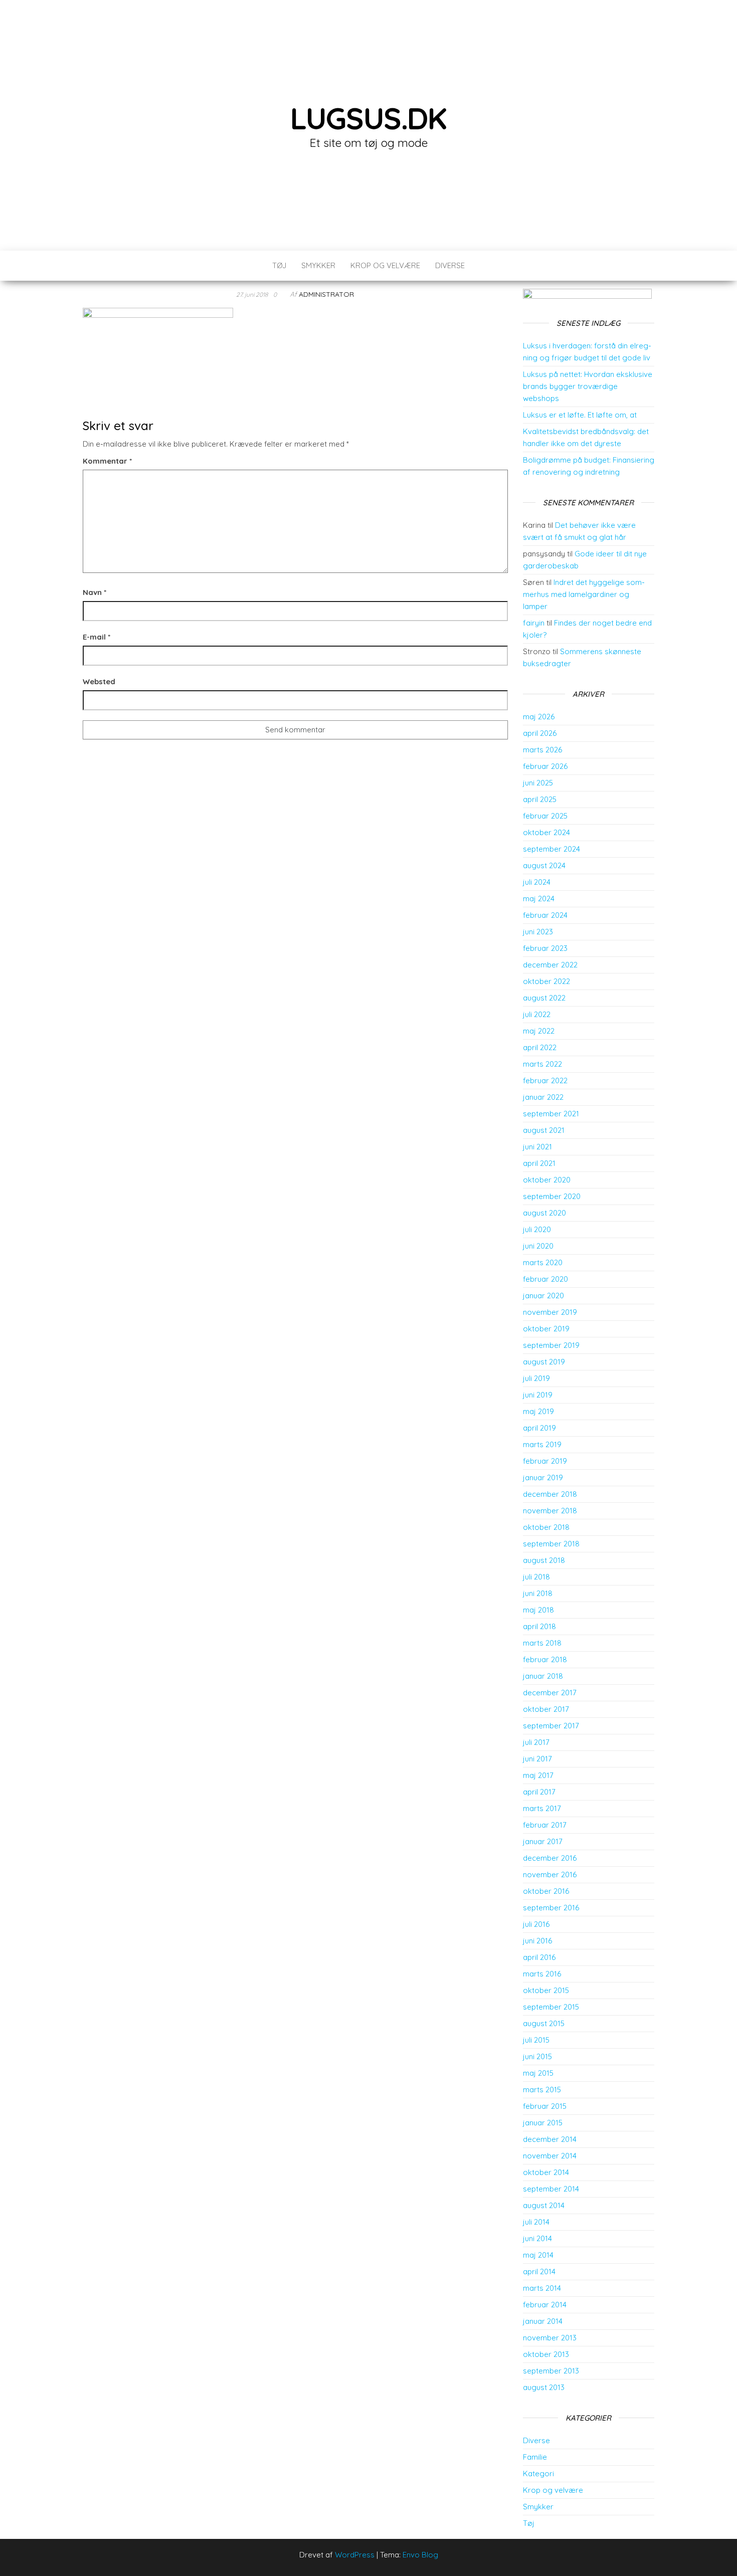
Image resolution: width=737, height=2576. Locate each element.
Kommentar (107, 461)
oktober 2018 (546, 1527)
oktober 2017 (546, 1709)
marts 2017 (542, 1808)
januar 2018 (543, 1676)
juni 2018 (538, 1593)
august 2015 (544, 2023)
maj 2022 (539, 1031)
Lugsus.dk (368, 118)
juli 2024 (537, 882)
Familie (535, 2457)
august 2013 (544, 2387)
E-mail (97, 637)
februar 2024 (545, 915)
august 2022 (544, 998)
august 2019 (544, 1362)
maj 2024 (539, 899)
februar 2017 (545, 1825)
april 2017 (539, 1792)
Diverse (450, 265)
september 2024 (551, 849)
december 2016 (550, 1858)
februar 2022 (545, 1080)
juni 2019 (538, 1395)
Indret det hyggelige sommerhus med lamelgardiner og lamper (584, 594)
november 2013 (550, 2338)
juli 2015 (536, 2040)
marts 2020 (543, 1262)
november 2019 (550, 1312)
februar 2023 (545, 948)
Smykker (318, 265)
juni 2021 (537, 1147)
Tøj (279, 265)
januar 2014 (543, 2321)
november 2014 (550, 2156)
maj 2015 (538, 2073)
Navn (95, 592)
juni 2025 (538, 783)
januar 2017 (543, 1841)
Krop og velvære (385, 265)
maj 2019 (538, 1411)
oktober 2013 (546, 2354)
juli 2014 (536, 2222)
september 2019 (551, 1345)
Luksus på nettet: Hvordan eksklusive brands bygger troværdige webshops (588, 386)
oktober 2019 (546, 1329)
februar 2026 (545, 766)
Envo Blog (420, 2555)
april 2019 (539, 1428)
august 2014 (544, 2205)
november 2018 (550, 1511)
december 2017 (550, 1693)
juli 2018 (536, 1577)
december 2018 (550, 1494)
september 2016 (551, 1908)
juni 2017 (537, 1759)
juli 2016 (536, 1924)
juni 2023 (538, 932)
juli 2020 (537, 1229)
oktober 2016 (546, 1891)
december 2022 (550, 965)
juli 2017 (536, 1742)
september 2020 (552, 1196)
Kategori (538, 2473)
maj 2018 (538, 1610)
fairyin (534, 623)
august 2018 (544, 1560)
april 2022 (540, 1047)
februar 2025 (545, 816)
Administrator (326, 294)
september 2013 (551, 2371)
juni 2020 (538, 1246)
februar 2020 (545, 1279)
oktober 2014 (546, 2172)
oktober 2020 (547, 1180)
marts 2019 (542, 1444)
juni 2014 (537, 2238)
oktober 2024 (546, 832)
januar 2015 (543, 2123)
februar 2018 (545, 1659)
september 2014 (551, 2189)
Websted (99, 681)
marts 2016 (542, 1974)
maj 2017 (538, 1775)
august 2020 (544, 1213)
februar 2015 (545, 2106)
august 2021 (544, 1130)
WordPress (355, 2555)
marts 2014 (542, 2288)
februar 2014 (545, 2305)
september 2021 (551, 1114)
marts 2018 (542, 1643)
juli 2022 (537, 1014)
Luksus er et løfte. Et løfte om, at (580, 415)
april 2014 (539, 2271)
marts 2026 (542, 750)
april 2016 (539, 1957)
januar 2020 (543, 1296)
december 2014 (550, 2139)
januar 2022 (543, 1097)
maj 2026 (539, 717)
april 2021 (539, 1163)
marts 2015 (542, 2090)
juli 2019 (536, 1378)
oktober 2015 (546, 1990)
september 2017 (551, 1726)
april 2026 (540, 733)
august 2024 (544, 865)
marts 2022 (542, 1064)
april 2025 (540, 799)
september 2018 (551, 1544)
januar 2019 (543, 1477)
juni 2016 (537, 1941)
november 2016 (550, 1874)
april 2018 (539, 1626)
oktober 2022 (546, 981)
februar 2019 (545, 1461)
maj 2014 (538, 2255)
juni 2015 (537, 2056)
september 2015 (551, 2007)
